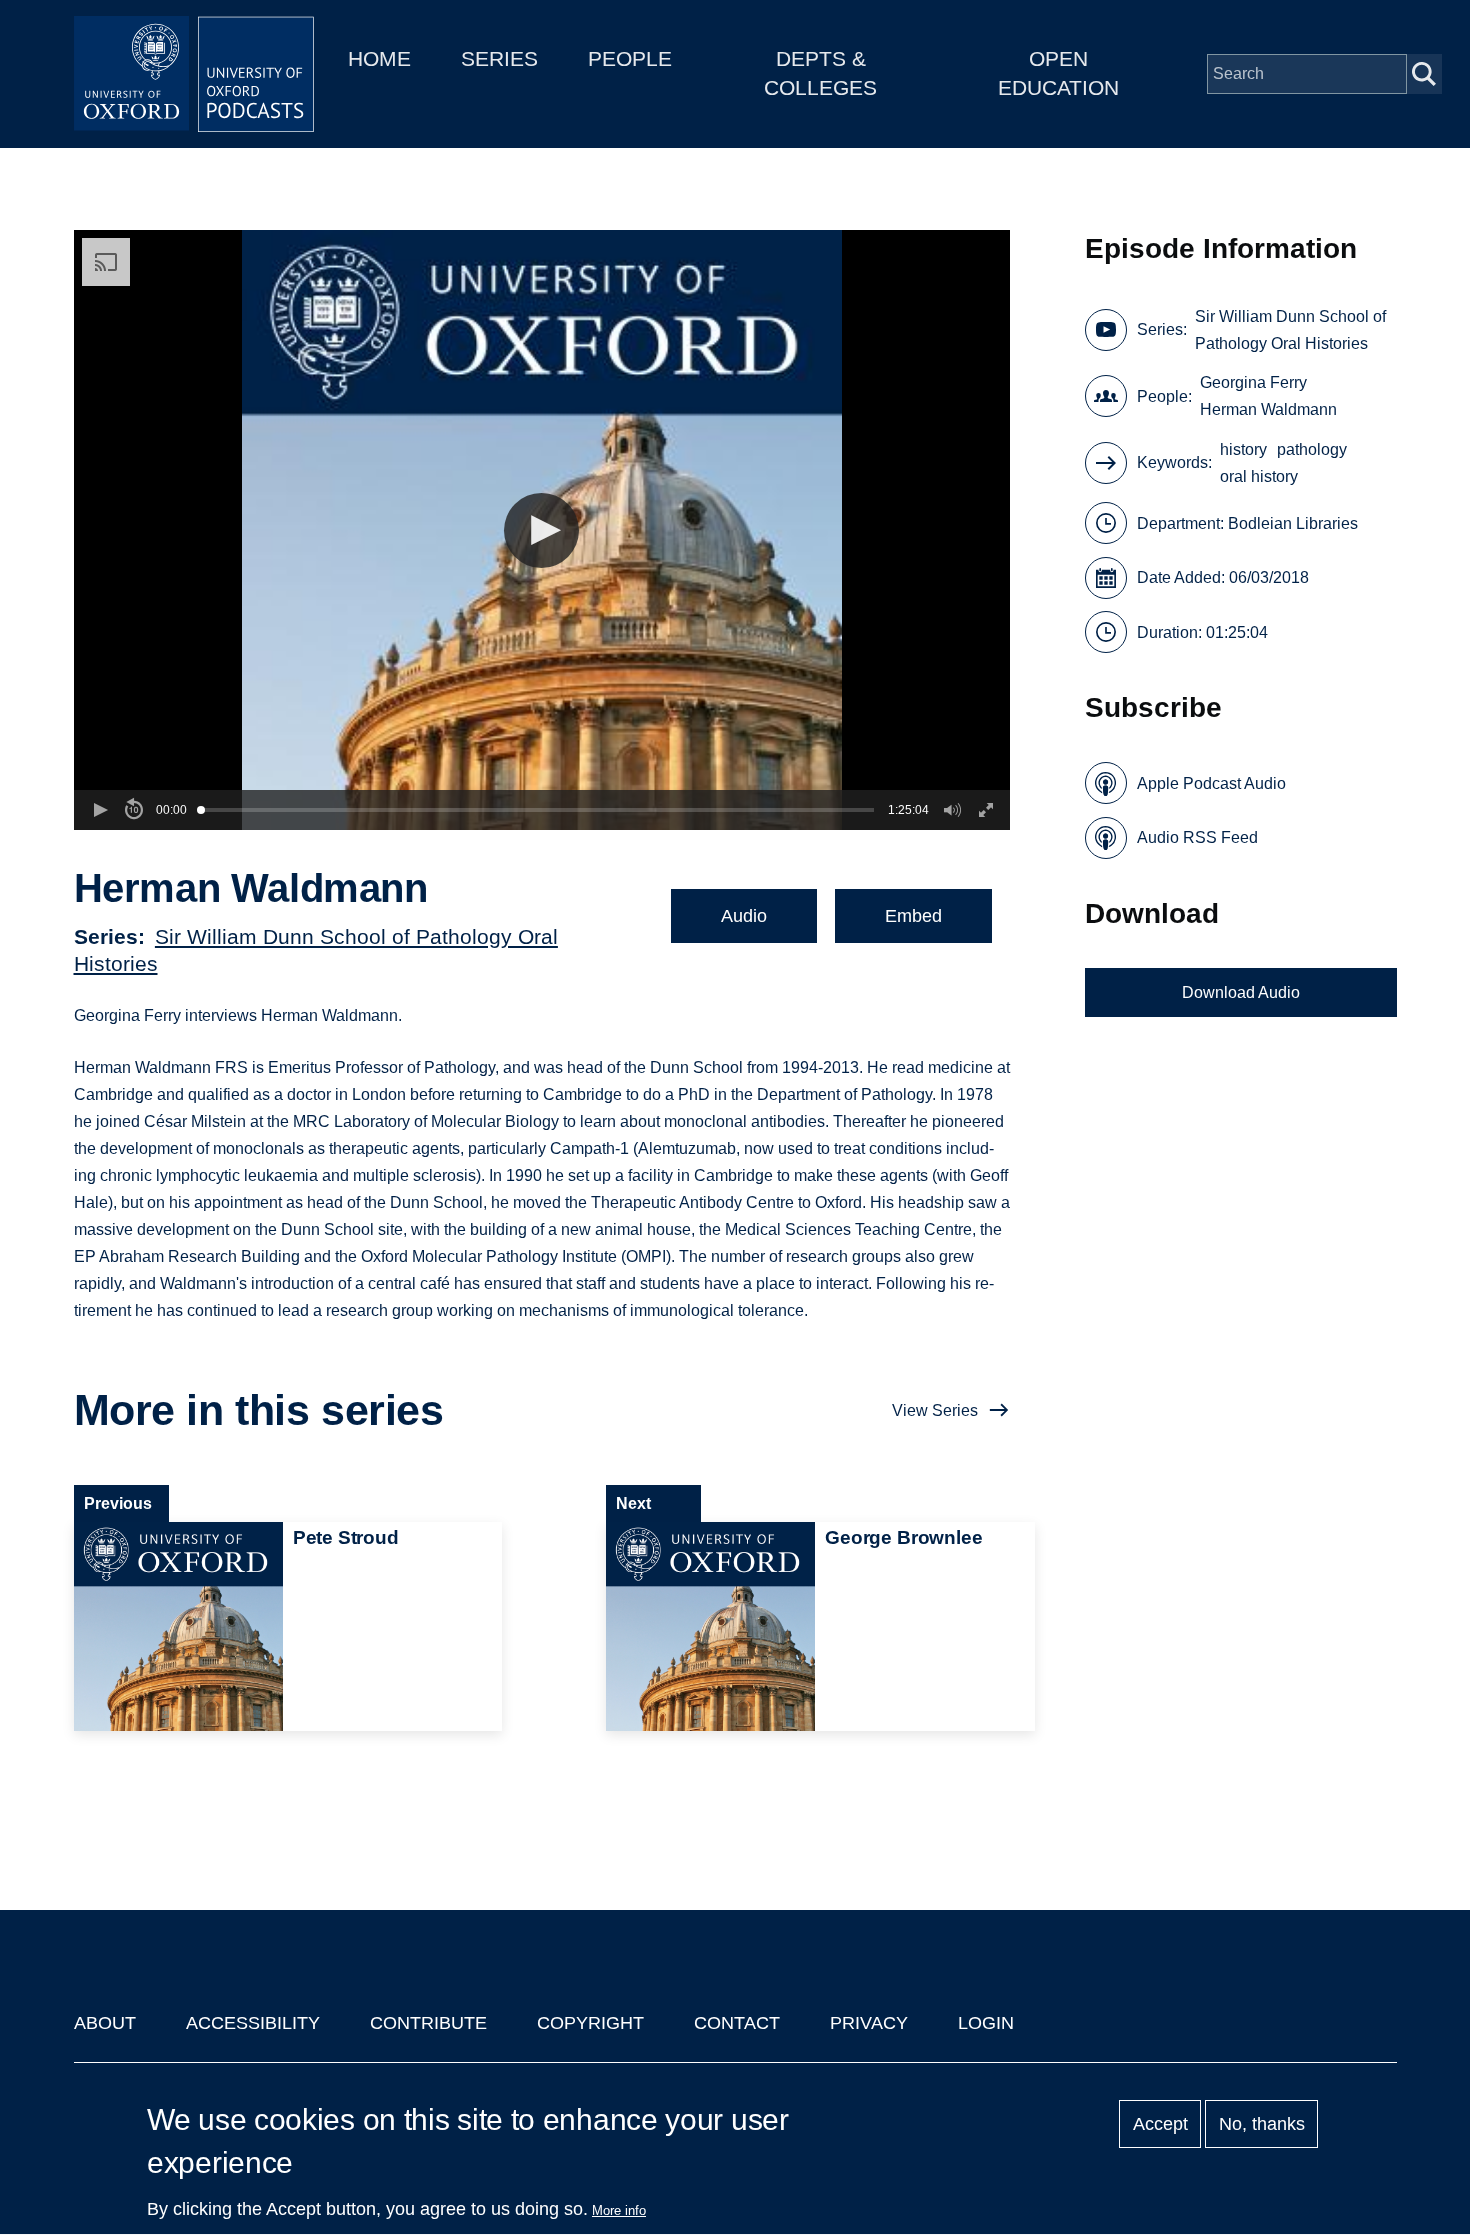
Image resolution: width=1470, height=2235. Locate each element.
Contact (737, 2023)
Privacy (869, 2023)
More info (619, 2210)
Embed (913, 916)
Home (379, 58)
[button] (541, 530)
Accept (1160, 2124)
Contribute (428, 2023)
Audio (744, 916)
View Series (935, 1410)
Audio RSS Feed (1197, 837)
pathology (1312, 449)
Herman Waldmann (1268, 409)
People (630, 58)
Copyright (590, 2023)
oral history (1259, 476)
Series (499, 58)
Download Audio (1241, 992)
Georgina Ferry (1253, 382)
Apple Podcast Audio (1211, 783)
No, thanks (1262, 2124)
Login (986, 2023)
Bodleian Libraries (1293, 523)
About (105, 2023)
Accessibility (253, 2023)
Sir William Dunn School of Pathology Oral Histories (1290, 330)
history (1243, 449)
